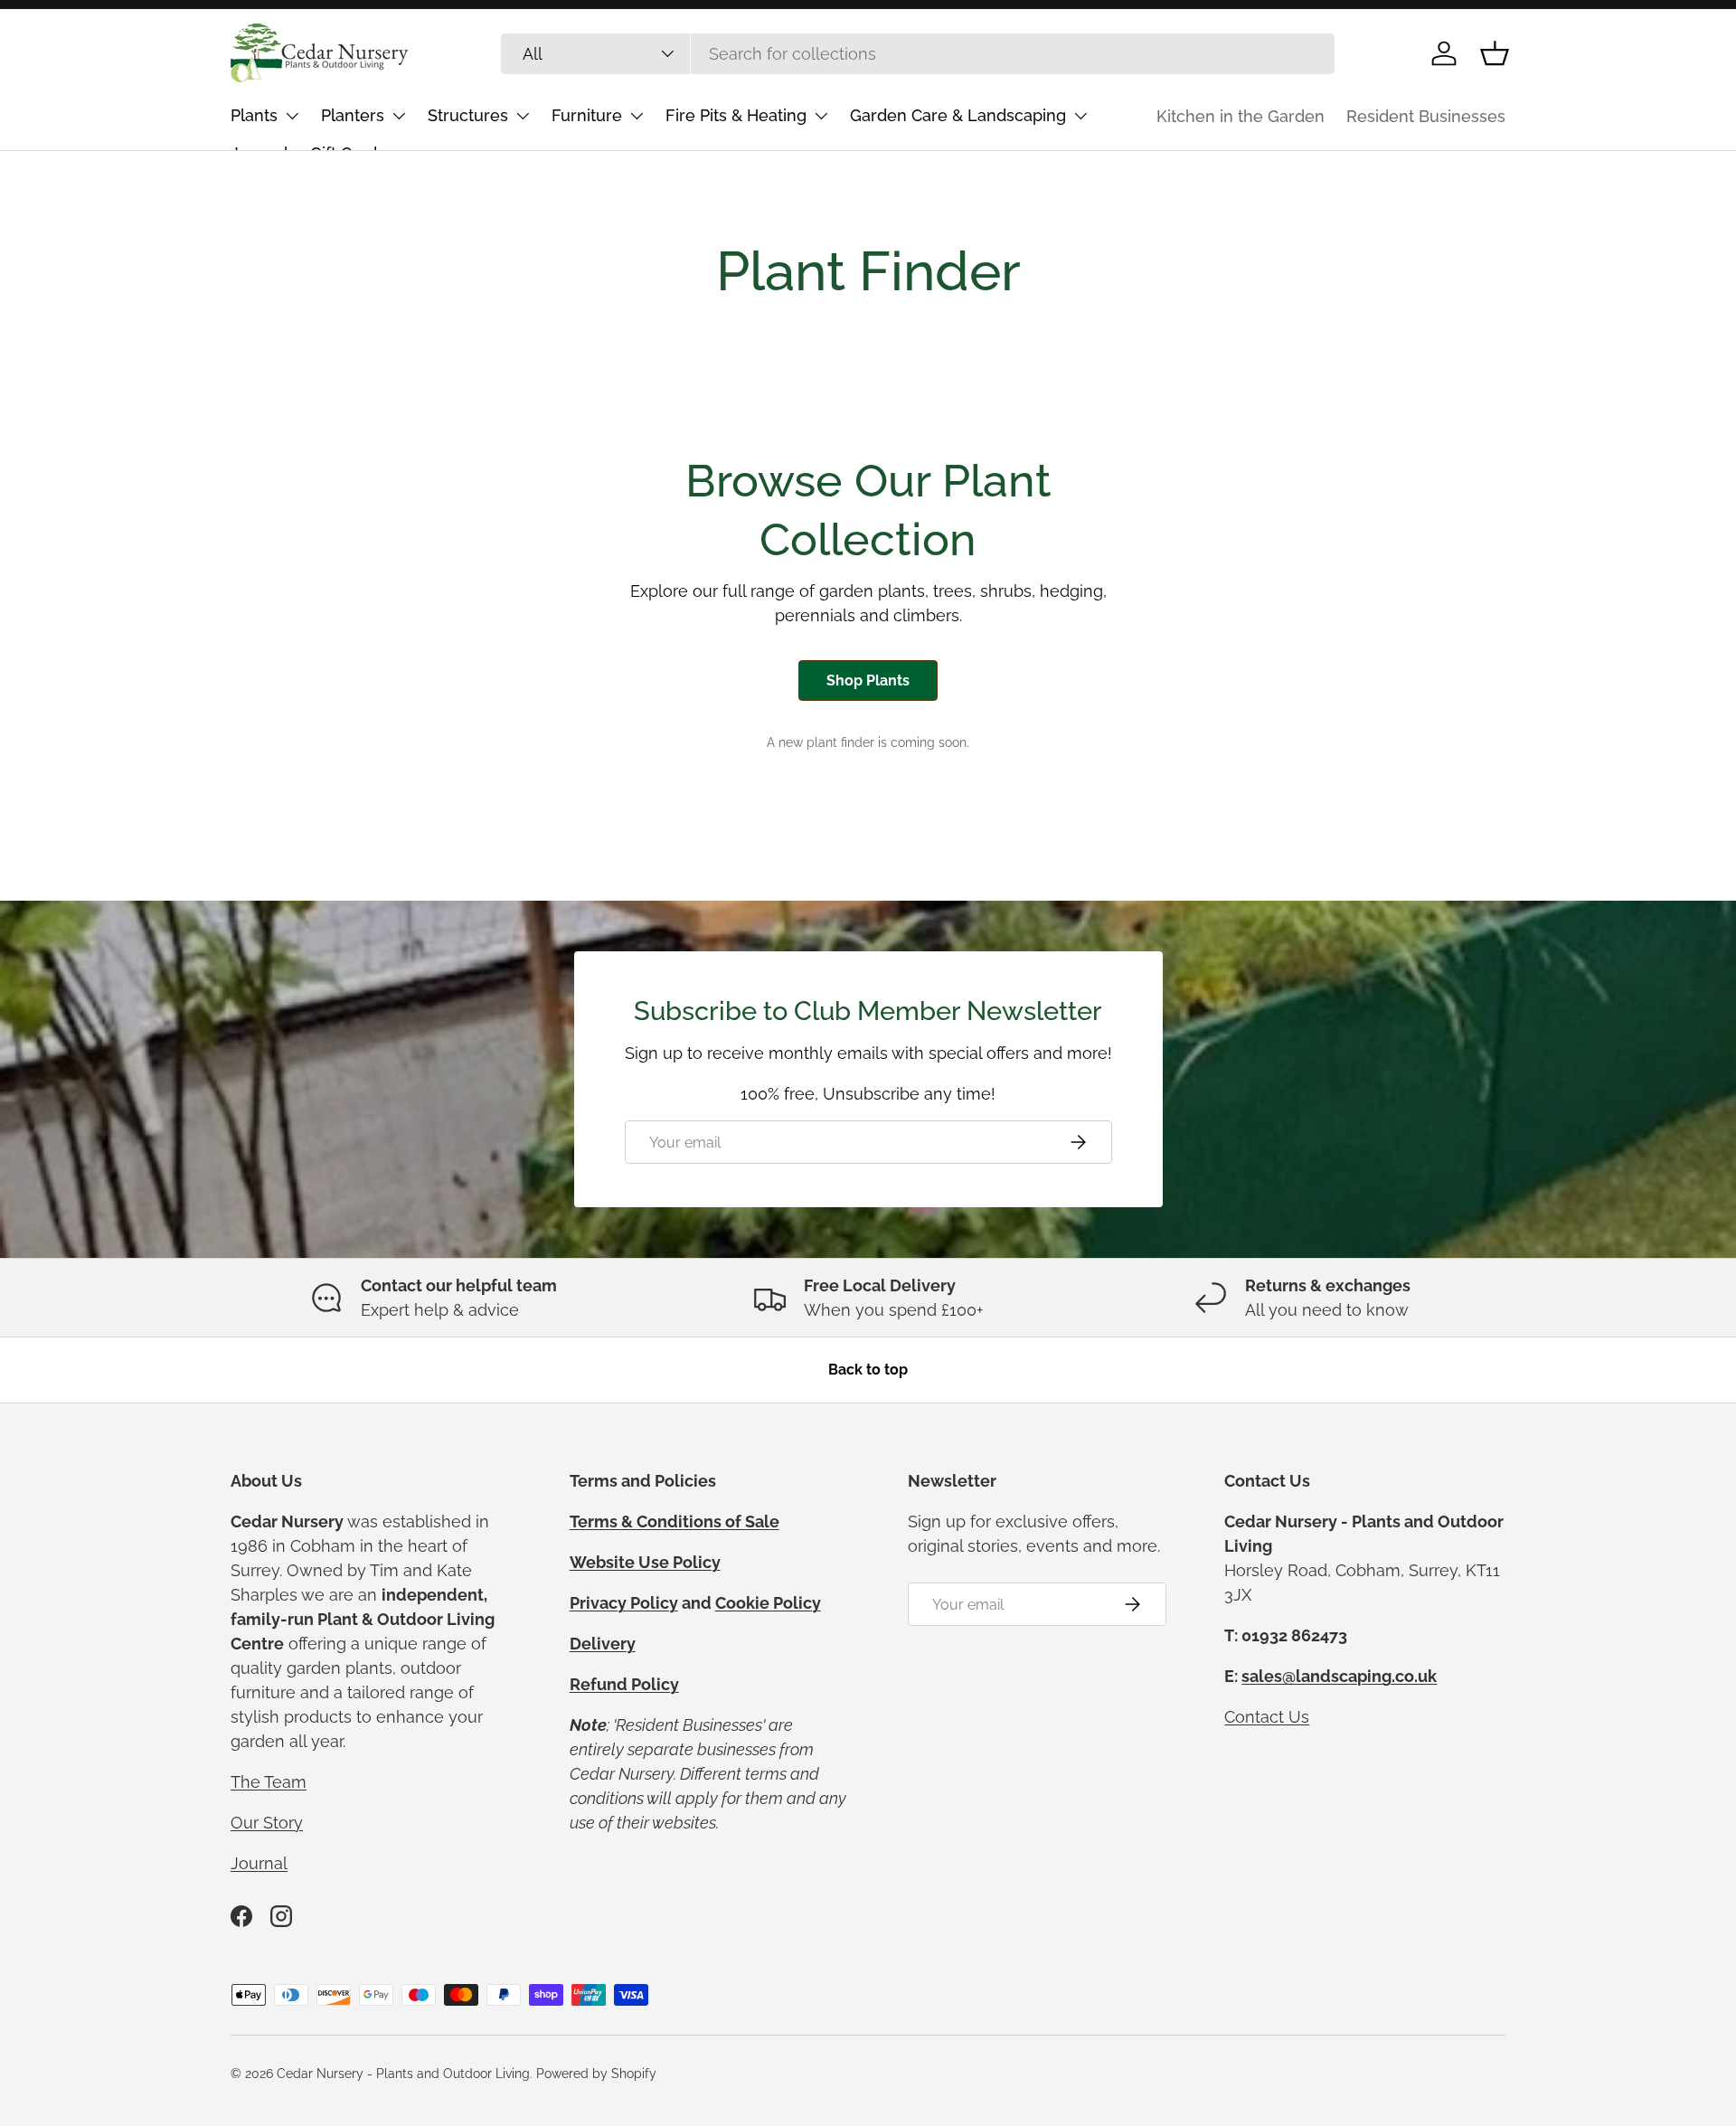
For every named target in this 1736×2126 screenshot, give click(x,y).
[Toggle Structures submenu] (523, 116)
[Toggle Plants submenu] (292, 116)
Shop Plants (868, 680)
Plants (254, 115)
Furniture (587, 115)
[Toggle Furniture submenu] (637, 116)
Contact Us (1267, 1717)
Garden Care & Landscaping (958, 115)
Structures (468, 115)
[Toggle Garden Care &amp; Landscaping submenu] (1080, 116)
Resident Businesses (1426, 116)
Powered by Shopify (596, 2074)
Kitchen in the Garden (1241, 116)
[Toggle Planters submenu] (399, 116)
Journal (259, 1863)
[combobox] (918, 54)
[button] (1495, 53)
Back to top (868, 1370)
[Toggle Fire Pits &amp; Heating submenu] (821, 116)
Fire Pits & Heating (736, 115)
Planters (353, 115)
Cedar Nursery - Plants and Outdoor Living (403, 2074)
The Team (269, 1782)
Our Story (267, 1823)
